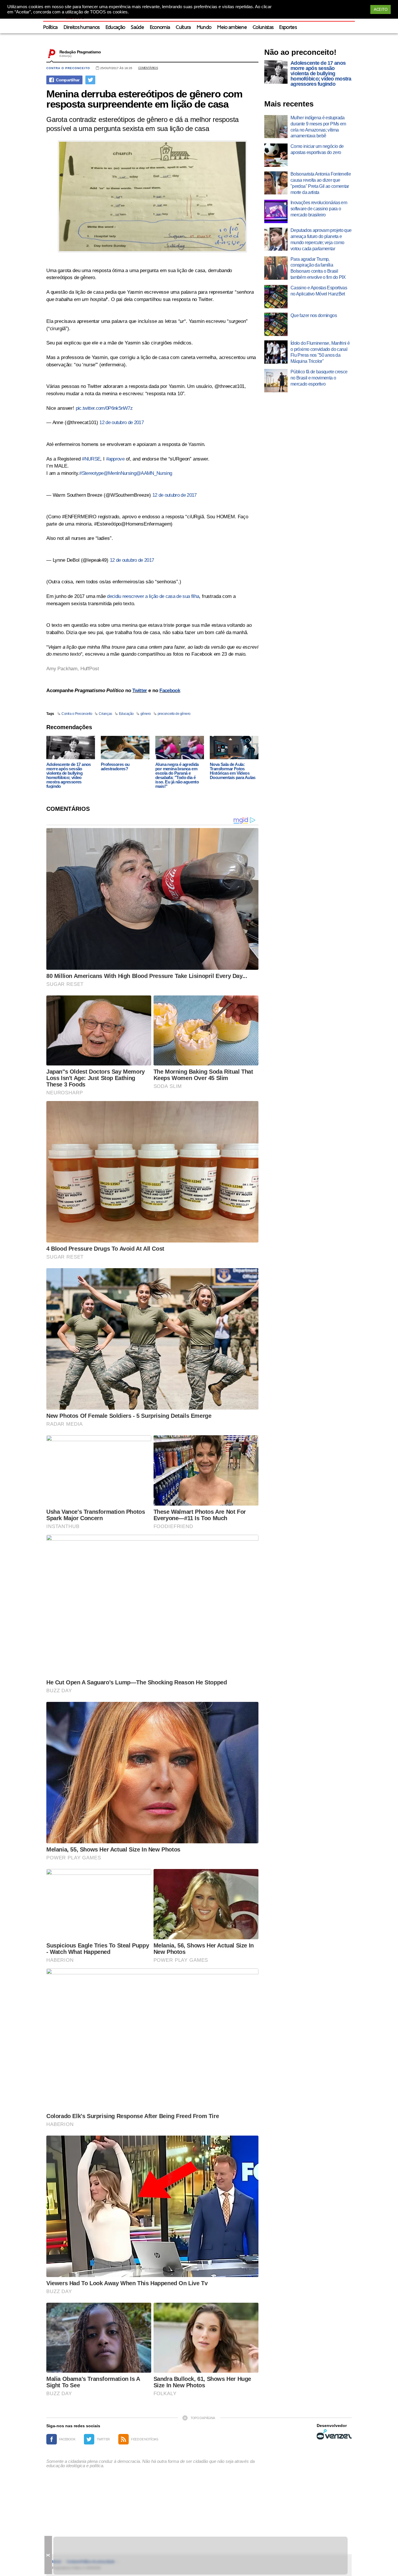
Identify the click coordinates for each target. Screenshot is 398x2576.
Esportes (288, 28)
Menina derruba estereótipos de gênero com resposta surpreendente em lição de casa (144, 99)
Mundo (204, 28)
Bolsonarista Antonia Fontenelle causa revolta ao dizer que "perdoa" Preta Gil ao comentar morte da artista (321, 183)
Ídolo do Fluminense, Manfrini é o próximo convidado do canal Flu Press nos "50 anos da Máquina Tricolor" (320, 352)
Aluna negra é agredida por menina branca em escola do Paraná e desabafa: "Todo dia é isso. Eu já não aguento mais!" (177, 775)
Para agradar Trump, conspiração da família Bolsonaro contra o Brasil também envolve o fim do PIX (318, 268)
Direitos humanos (82, 28)
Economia (160, 28)
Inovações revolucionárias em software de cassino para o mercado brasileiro (319, 209)
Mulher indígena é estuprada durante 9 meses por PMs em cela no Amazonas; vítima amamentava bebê (318, 127)
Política (50, 28)
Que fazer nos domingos (314, 315)
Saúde (137, 28)
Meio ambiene (232, 28)
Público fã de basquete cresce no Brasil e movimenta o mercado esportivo (319, 378)
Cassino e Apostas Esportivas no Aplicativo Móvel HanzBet (319, 291)
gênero (146, 714)
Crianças (105, 714)
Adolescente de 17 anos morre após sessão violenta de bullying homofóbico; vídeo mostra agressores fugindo (69, 775)
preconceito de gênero (174, 714)
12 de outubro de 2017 (121, 422)
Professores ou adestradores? (115, 766)
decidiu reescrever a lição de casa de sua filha (152, 596)
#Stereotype (91, 473)
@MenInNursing (120, 473)
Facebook (170, 691)
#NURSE (91, 459)
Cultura (183, 28)
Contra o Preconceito (68, 68)
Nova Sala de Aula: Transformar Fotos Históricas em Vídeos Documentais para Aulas (233, 771)
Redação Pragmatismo (80, 52)
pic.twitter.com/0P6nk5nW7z (104, 408)
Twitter (140, 691)
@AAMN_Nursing (154, 473)
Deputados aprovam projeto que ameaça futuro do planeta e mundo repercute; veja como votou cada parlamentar (321, 239)
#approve (115, 459)
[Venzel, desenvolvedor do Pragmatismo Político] (334, 2434)
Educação (115, 28)
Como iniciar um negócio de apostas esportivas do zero (317, 149)
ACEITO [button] (381, 9)
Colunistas (263, 28)
